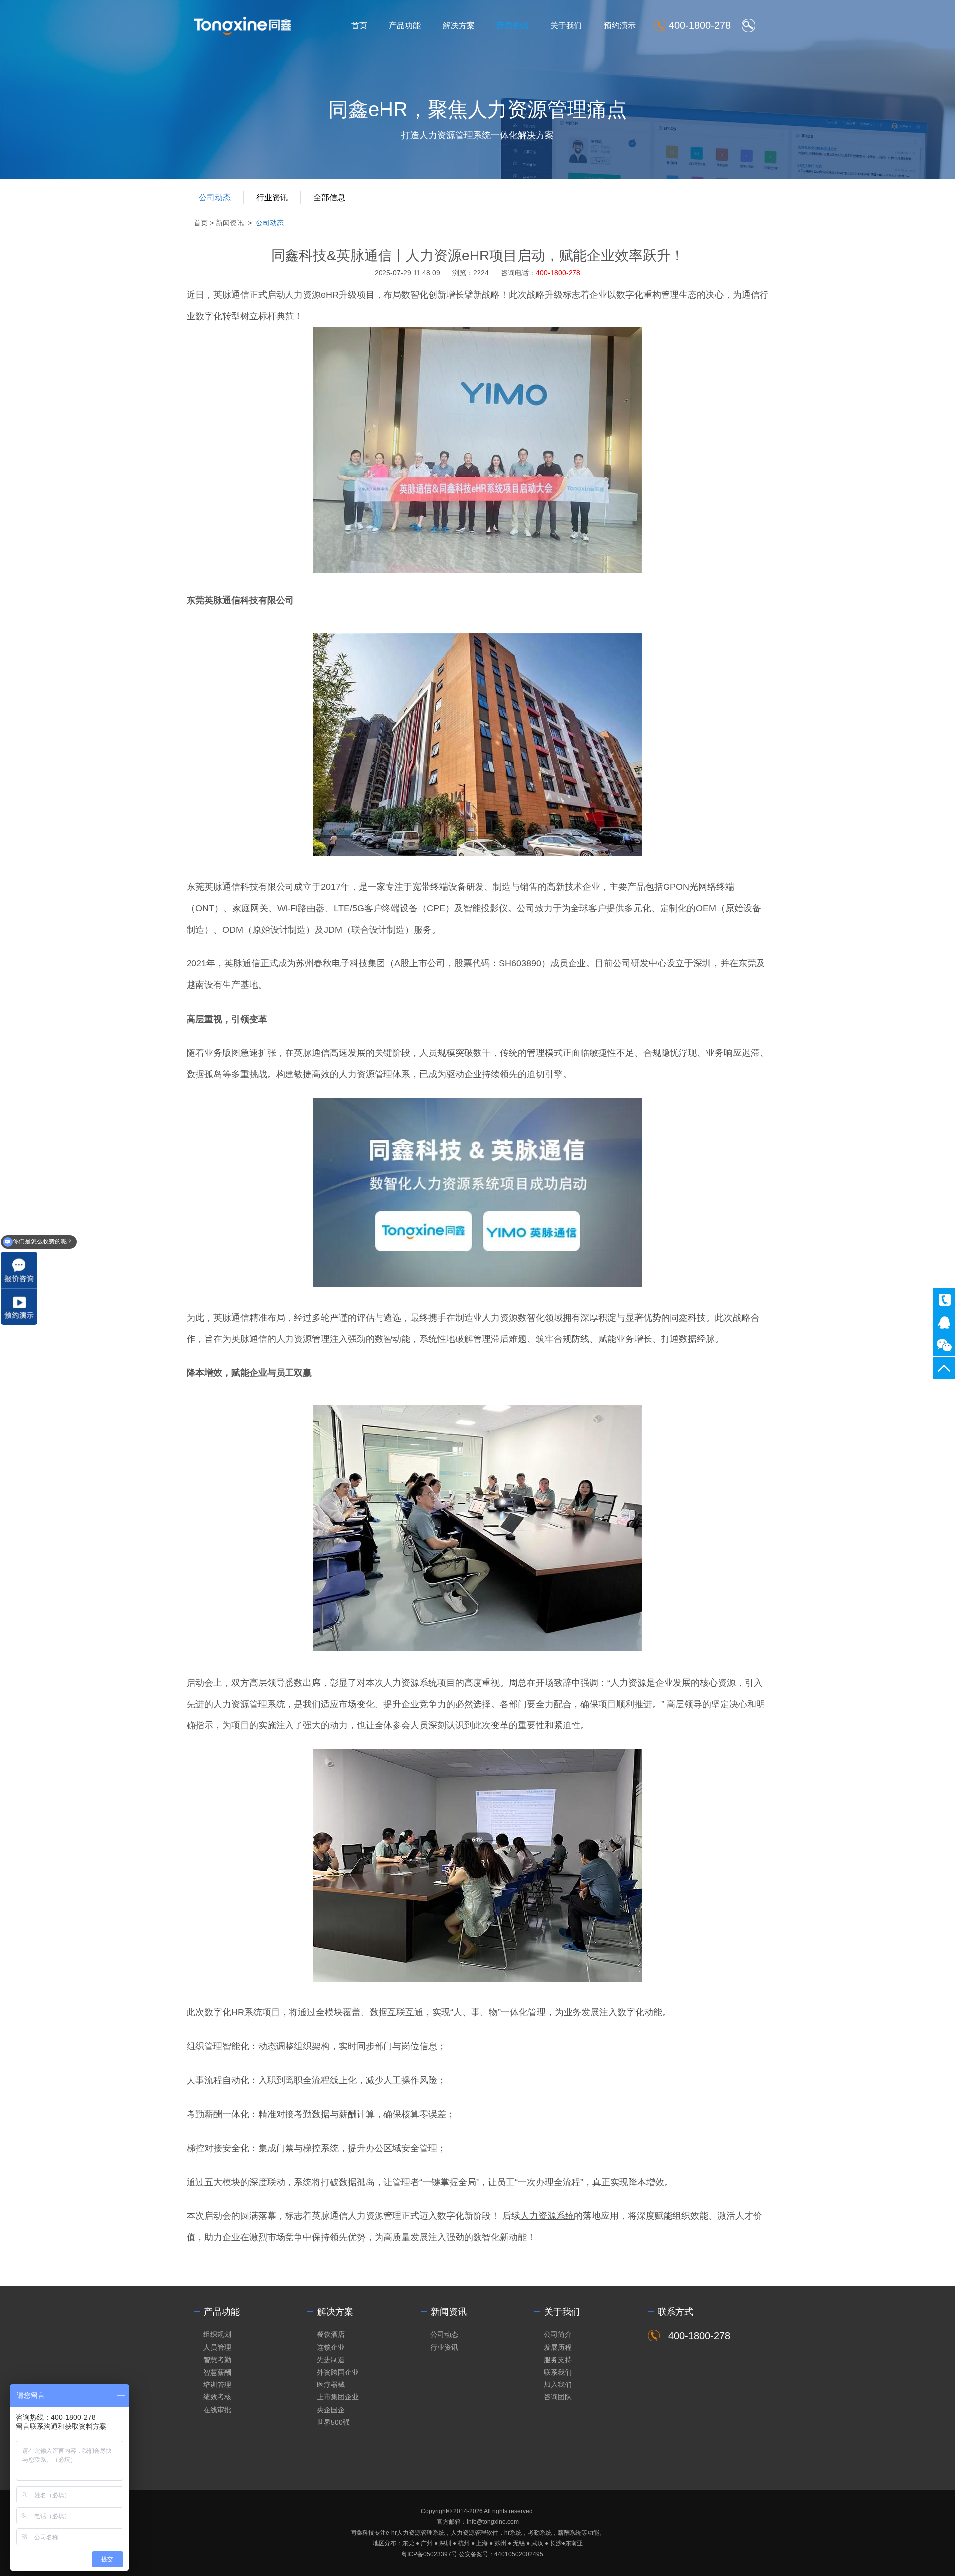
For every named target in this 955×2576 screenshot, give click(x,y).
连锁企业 (331, 2347)
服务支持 (558, 2360)
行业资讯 (272, 198)
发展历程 (558, 2347)
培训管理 (217, 2385)
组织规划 (217, 2334)
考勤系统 (540, 2533)
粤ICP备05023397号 (429, 2554)
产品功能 (405, 26)
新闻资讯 (512, 26)
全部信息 (329, 198)
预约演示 (620, 26)
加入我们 (558, 2385)
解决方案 (459, 26)
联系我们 (558, 2372)
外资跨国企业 (338, 2372)
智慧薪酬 (217, 2372)
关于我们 (566, 26)
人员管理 (217, 2347)
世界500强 (333, 2422)
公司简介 (558, 2334)
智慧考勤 (217, 2360)
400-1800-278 (944, 1299)
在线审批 (217, 2410)
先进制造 (331, 2360)
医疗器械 (331, 2385)
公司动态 (215, 198)
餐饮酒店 (331, 2334)
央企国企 (331, 2410)
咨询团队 (558, 2397)
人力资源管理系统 (421, 2533)
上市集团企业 (338, 2397)
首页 (359, 26)
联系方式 (675, 2312)
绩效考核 (217, 2397)
